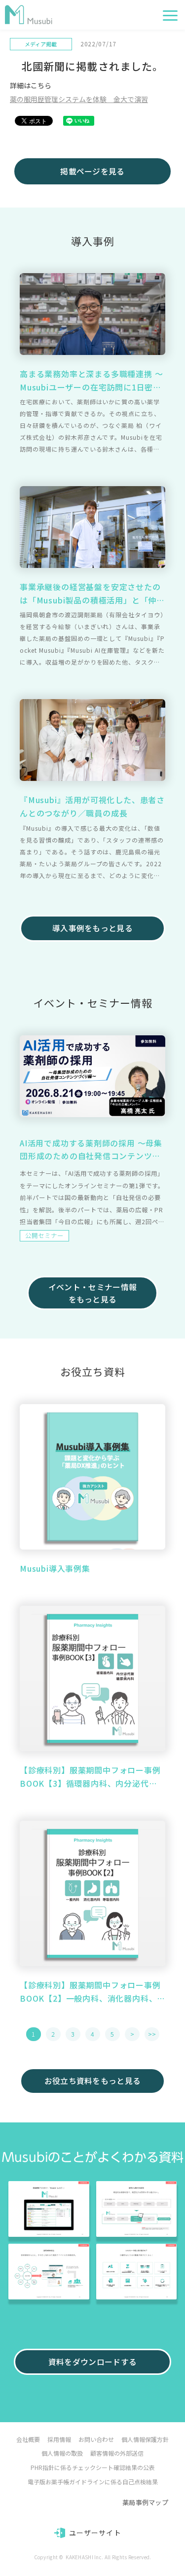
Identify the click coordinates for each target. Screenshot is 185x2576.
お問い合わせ (96, 2439)
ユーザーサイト (95, 2533)
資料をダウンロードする (92, 2362)
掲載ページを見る (92, 171)
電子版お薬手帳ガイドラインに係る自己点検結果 (93, 2482)
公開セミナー (44, 1235)
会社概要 (28, 2439)
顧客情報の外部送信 (117, 2453)
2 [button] (53, 2034)
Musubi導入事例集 (55, 1568)
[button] (170, 16)
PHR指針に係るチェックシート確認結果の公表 (93, 2467)
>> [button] (152, 2034)
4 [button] (92, 2034)
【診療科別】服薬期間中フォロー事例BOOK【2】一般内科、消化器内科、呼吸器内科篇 (90, 1992)
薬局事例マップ (145, 2502)
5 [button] (112, 2034)
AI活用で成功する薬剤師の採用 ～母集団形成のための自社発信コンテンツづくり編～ (91, 1150)
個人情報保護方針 (145, 2439)
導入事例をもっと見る (92, 928)
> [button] (132, 2034)
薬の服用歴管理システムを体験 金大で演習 (79, 99)
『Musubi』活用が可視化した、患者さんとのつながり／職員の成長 (92, 806)
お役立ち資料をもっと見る (93, 2081)
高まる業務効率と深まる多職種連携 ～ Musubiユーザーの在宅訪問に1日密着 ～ (91, 381)
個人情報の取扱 (62, 2453)
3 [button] (73, 2034)
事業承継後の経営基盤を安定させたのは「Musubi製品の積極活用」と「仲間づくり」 (92, 594)
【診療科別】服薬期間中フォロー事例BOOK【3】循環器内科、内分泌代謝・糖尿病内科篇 (90, 1777)
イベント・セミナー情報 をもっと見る (92, 1293)
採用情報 (59, 2439)
